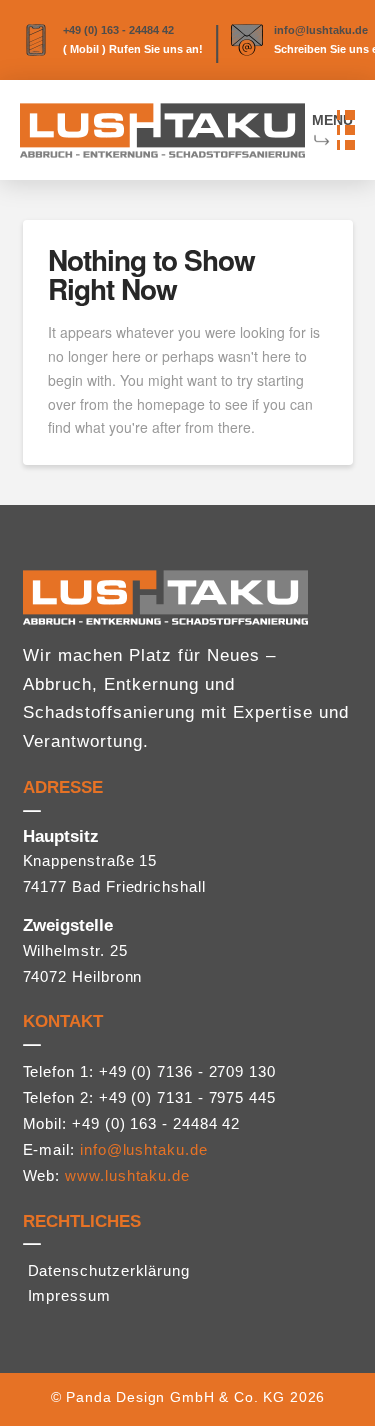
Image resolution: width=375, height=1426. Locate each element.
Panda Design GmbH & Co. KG (175, 1397)
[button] (346, 130)
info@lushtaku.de (321, 30)
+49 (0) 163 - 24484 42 (118, 30)
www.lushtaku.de (127, 1175)
